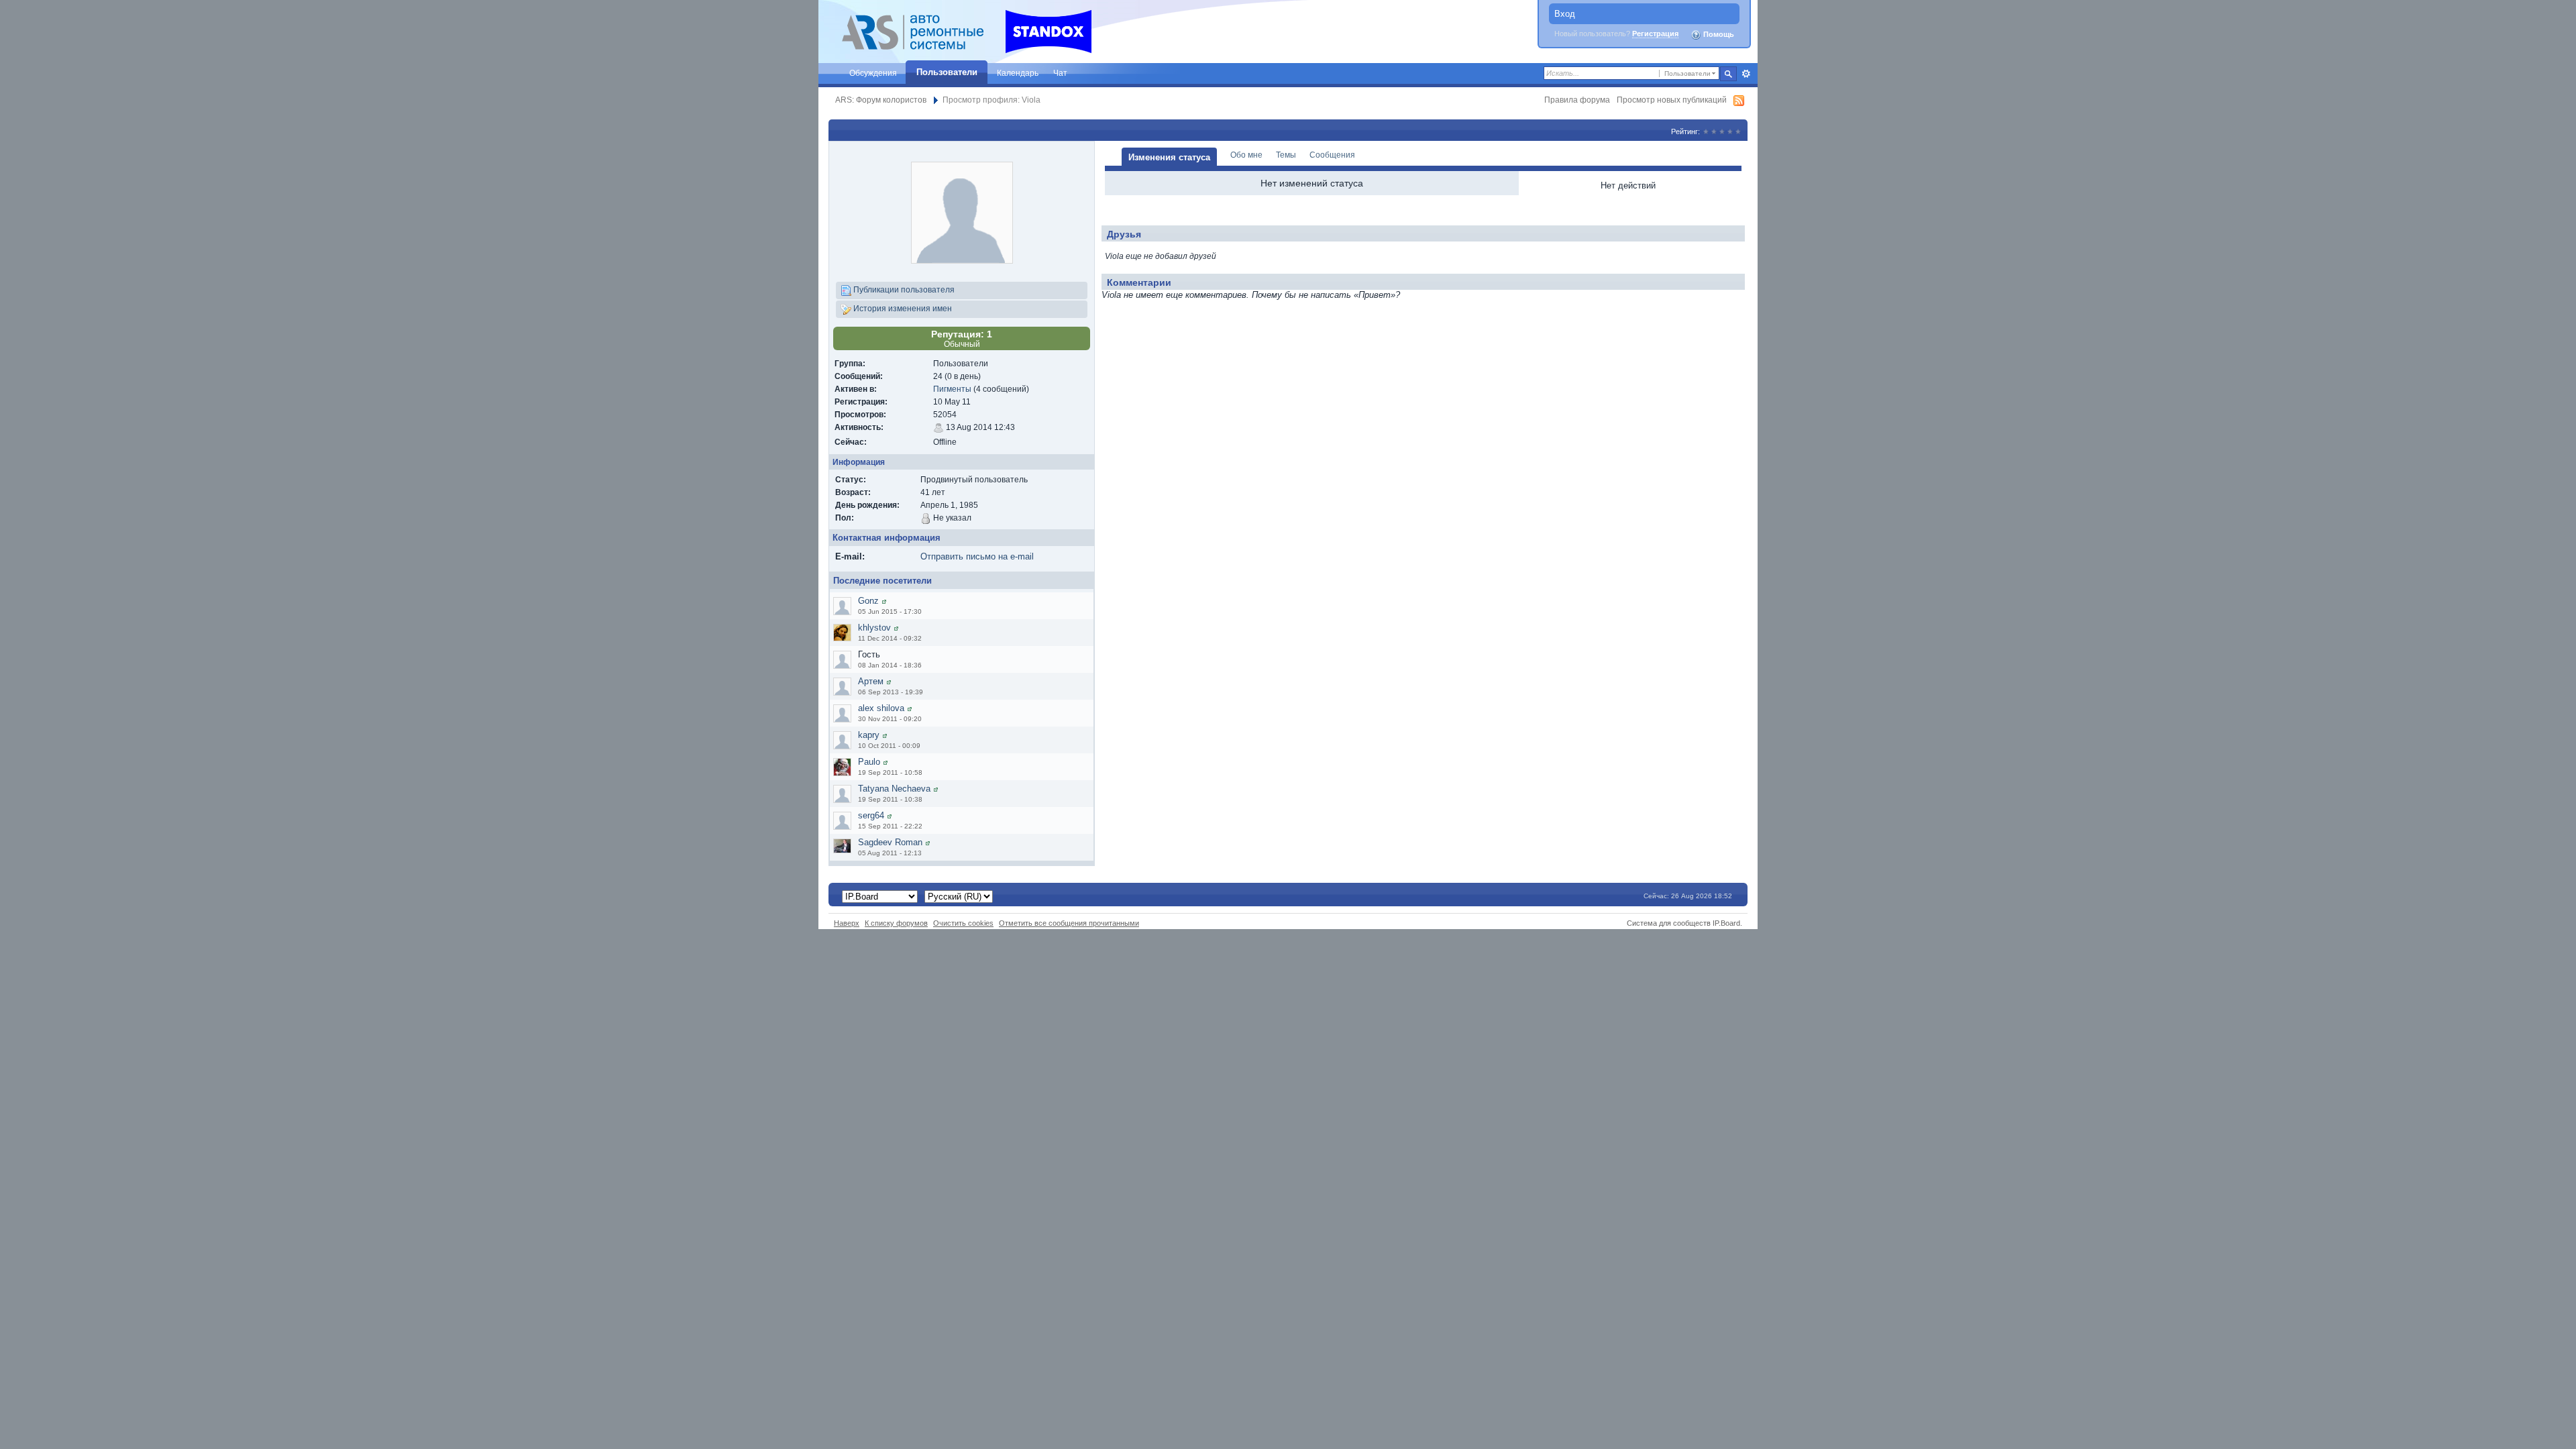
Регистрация (1655, 34)
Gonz (868, 601)
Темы (1286, 155)
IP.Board (1726, 923)
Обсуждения (873, 73)
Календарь (1018, 73)
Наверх (847, 923)
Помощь (1718, 34)
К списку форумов (896, 923)
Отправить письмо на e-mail (977, 556)
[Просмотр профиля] (884, 601)
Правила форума (1577, 100)
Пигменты (952, 389)
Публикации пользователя (903, 289)
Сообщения (1332, 155)
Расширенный (1746, 74)
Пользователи (947, 72)
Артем (871, 681)
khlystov (874, 628)
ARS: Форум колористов (881, 100)
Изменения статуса (1169, 157)
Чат (1060, 73)
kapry (869, 735)
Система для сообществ (1669, 923)
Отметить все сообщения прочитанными (1069, 923)
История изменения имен (902, 308)
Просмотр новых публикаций (1672, 100)
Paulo (869, 762)
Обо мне (1246, 155)
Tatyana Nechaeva (894, 789)
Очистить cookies (963, 923)
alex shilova (881, 708)
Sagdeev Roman (890, 842)
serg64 (871, 815)
